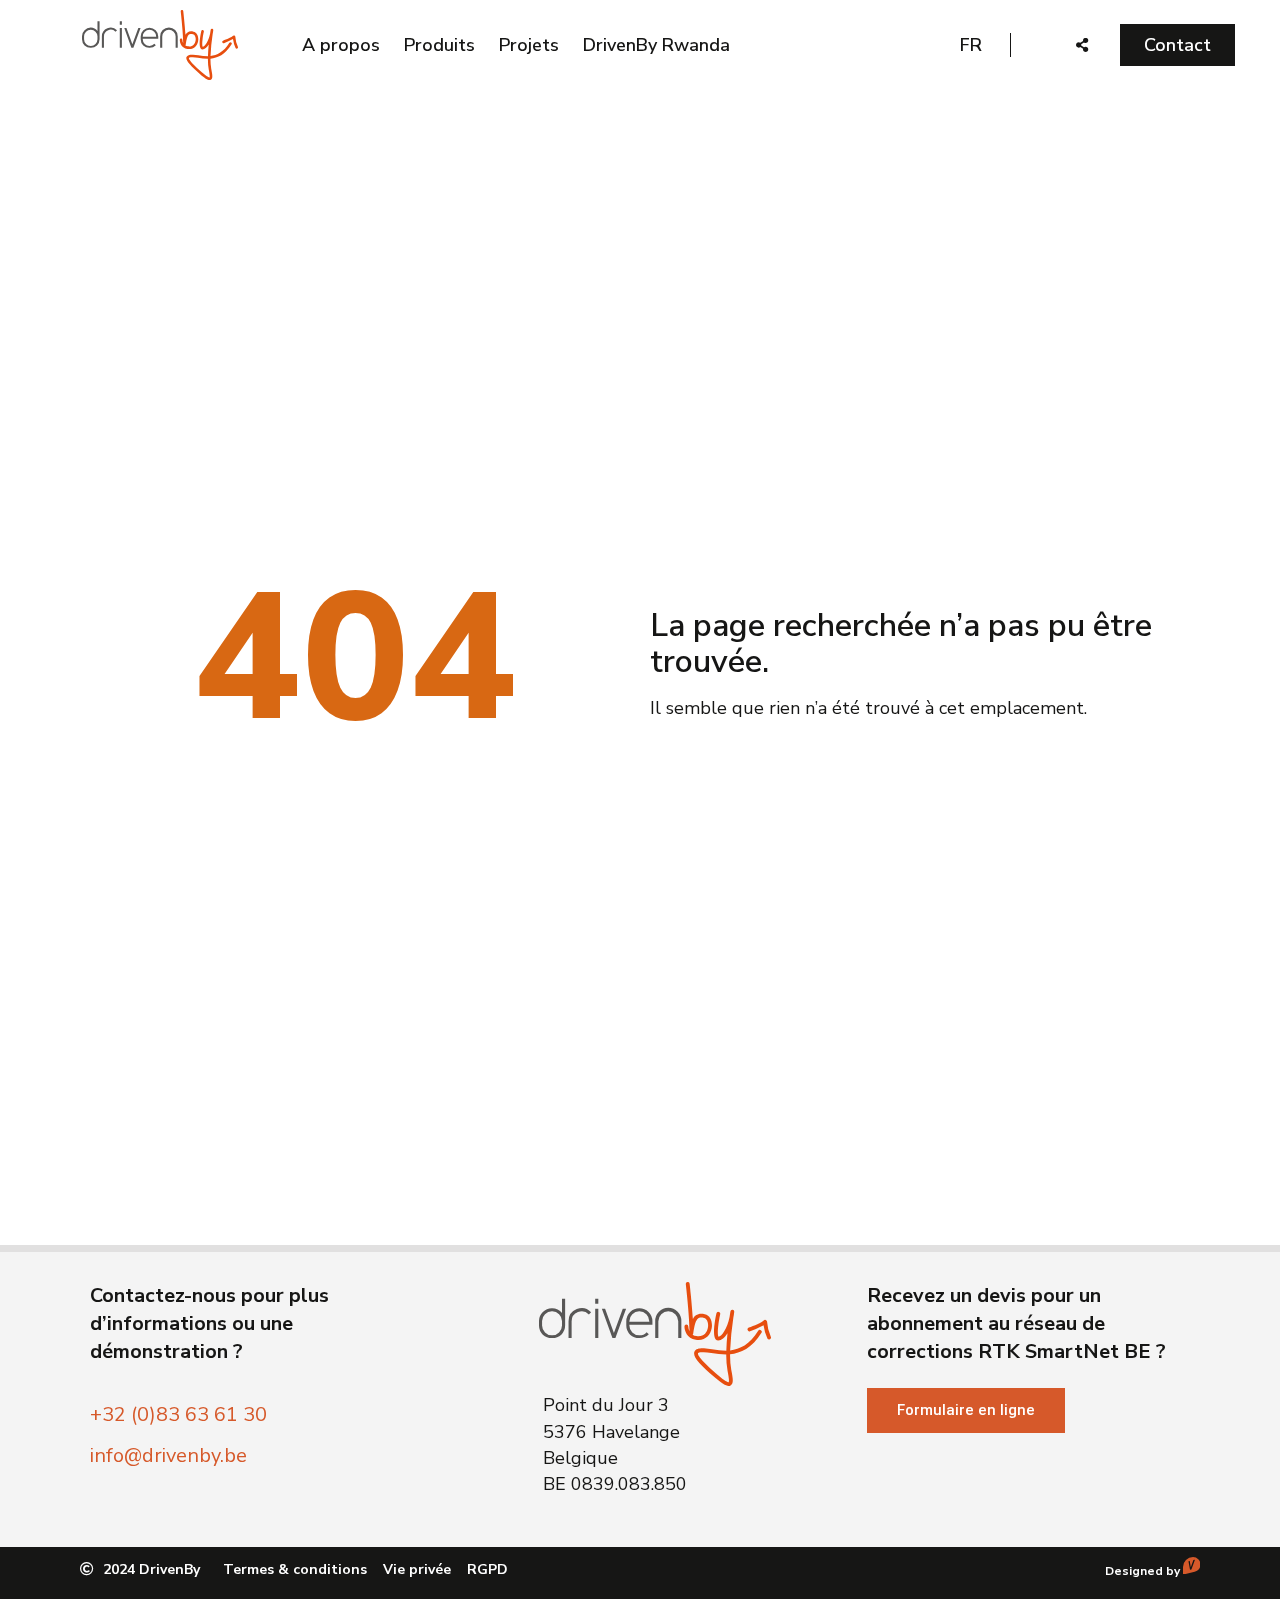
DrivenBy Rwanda (656, 45)
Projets (529, 45)
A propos (341, 45)
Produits (439, 45)
